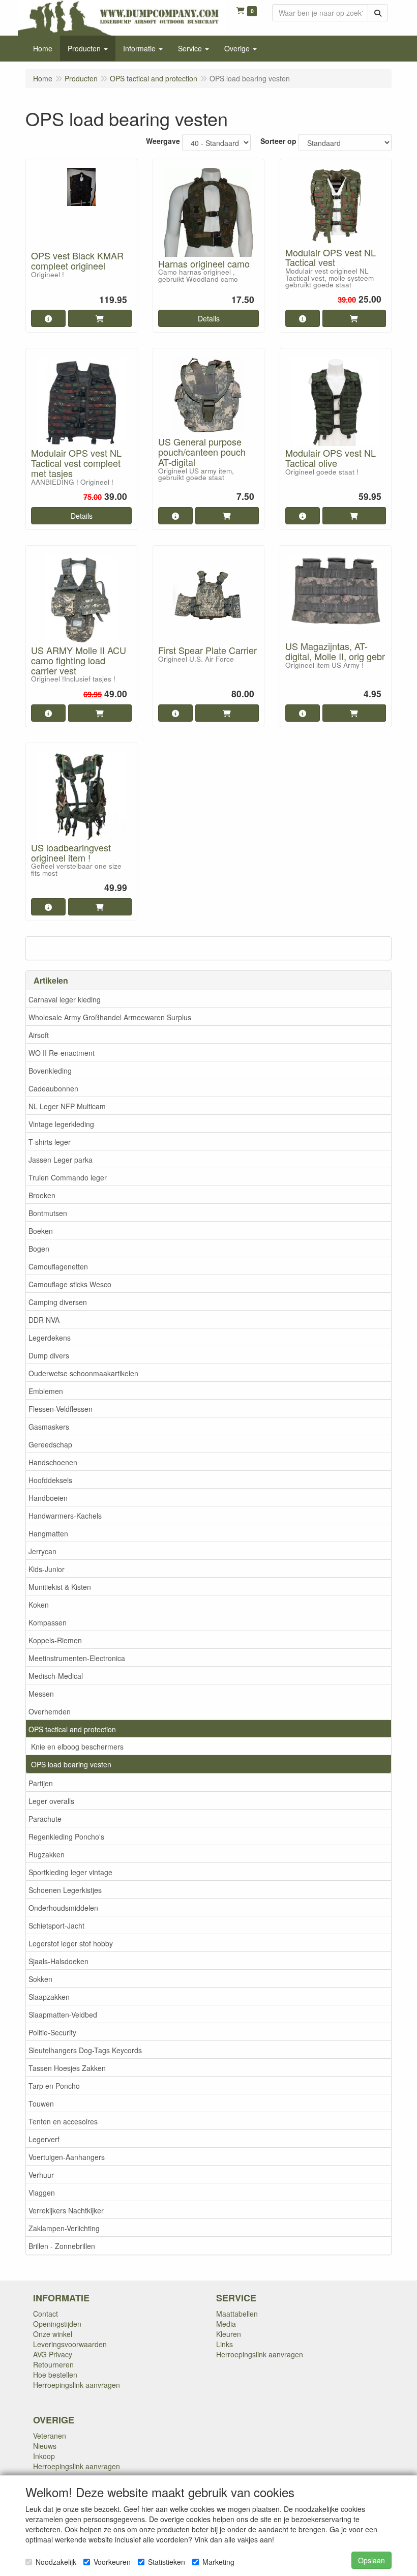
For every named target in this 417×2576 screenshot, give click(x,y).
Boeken (41, 1231)
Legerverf (44, 2139)
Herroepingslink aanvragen (77, 2385)
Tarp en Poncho (54, 2086)
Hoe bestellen (55, 2375)
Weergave (163, 141)
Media (226, 2324)
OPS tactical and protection (72, 1729)
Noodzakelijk (56, 2562)
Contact (46, 2314)
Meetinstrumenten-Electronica (77, 1658)
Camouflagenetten (58, 1266)
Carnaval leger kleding (65, 999)
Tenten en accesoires (63, 2121)
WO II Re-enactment (62, 1053)
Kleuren (229, 2334)
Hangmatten (48, 1533)
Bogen (39, 1249)
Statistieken (167, 2562)
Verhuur (41, 2175)
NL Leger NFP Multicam (67, 1106)
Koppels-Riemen (55, 1640)
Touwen (41, 2104)
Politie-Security (52, 2032)
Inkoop (44, 2456)
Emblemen (46, 1391)
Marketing (218, 2562)
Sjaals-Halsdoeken (58, 1961)
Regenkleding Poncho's (66, 1837)
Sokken (40, 1979)
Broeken (42, 1195)
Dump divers (49, 1355)
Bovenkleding (50, 1071)
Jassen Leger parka (61, 1160)
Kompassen (48, 1622)
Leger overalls (51, 1801)
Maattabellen (237, 2314)
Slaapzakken (49, 1997)
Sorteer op (278, 141)
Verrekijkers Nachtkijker (66, 2210)
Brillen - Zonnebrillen (62, 2246)
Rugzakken (47, 1854)
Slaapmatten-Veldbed (63, 2015)
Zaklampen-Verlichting (64, 2228)
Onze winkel (53, 2334)
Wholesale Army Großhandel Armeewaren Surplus (110, 1017)
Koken (39, 1605)
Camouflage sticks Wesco (70, 1284)
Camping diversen (58, 1302)
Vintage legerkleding (61, 1124)
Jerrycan (42, 1551)
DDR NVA (44, 1320)
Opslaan (371, 2560)
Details (209, 318)
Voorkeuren (112, 2562)
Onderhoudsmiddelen (63, 1908)
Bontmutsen (48, 1213)
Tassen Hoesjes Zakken (67, 2068)
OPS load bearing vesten (71, 1764)
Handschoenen (53, 1462)
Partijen (41, 1783)
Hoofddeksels (50, 1480)
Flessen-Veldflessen (61, 1409)
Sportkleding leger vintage (70, 1872)
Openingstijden (57, 2324)
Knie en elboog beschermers (77, 1746)
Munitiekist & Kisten (60, 1587)
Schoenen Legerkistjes (65, 1890)
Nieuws (45, 2446)
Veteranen (50, 2436)
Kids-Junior (47, 1569)
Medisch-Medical (56, 1676)
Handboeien (48, 1498)
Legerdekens (50, 1338)
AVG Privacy (53, 2354)
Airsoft (39, 1035)
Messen (41, 1694)
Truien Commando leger (68, 1177)
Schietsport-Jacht (56, 1926)
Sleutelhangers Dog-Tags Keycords (85, 2050)
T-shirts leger (50, 1142)
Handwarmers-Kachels (65, 1516)
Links (225, 2344)
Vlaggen (42, 2193)
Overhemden (50, 1711)
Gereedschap (50, 1444)
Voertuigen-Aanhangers (67, 2157)
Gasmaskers (49, 1427)
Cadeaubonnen (53, 1088)
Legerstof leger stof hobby (71, 1943)
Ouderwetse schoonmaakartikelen (83, 1373)
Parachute (45, 1819)
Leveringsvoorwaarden (70, 2344)
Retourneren (53, 2364)
